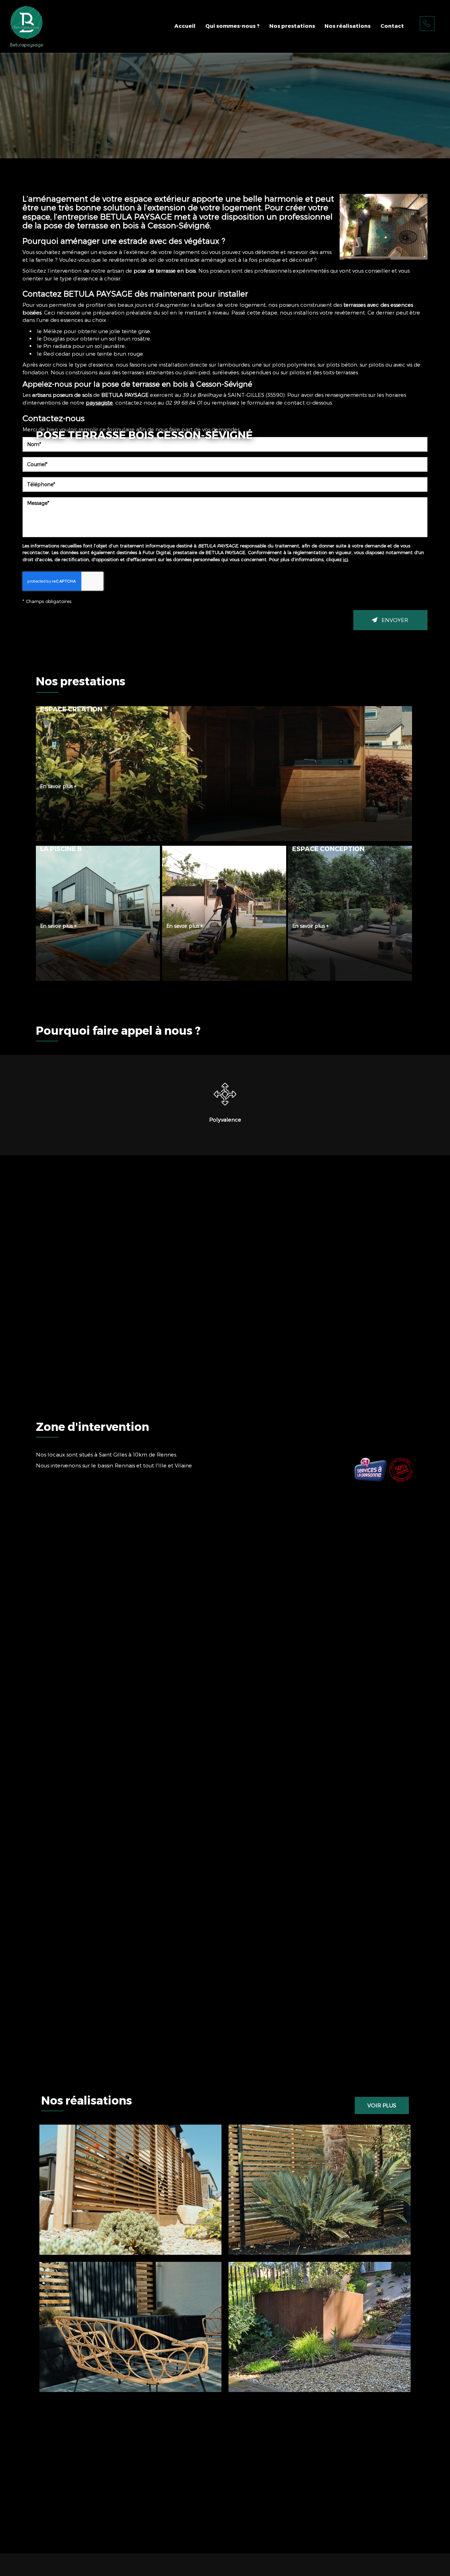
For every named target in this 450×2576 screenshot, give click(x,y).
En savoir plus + (58, 786)
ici (346, 559)
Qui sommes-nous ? (232, 26)
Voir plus (382, 2105)
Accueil (185, 26)
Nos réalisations (348, 26)
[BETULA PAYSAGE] (27, 26)
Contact (392, 26)
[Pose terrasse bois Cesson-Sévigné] (384, 227)
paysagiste (99, 402)
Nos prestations (292, 26)
